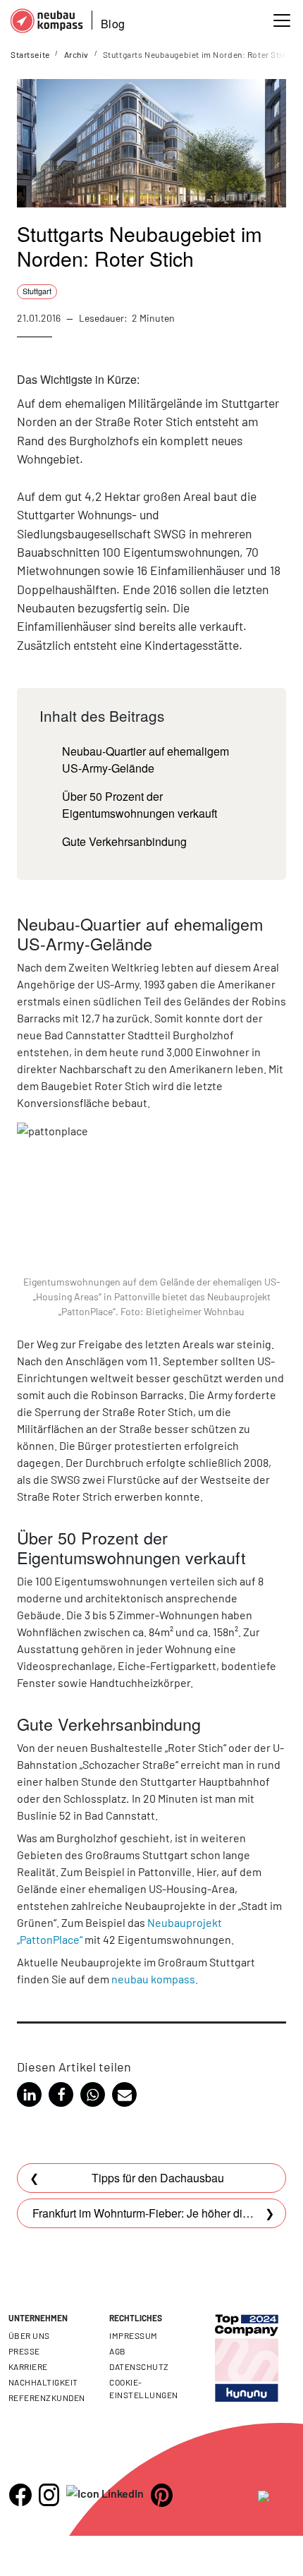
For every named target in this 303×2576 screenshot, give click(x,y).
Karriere (28, 2366)
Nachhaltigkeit (43, 2382)
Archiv (76, 54)
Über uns (29, 2335)
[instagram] (49, 2495)
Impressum (133, 2335)
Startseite (30, 54)
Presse (24, 2351)
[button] (29, 2094)
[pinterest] (162, 2495)
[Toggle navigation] (282, 20)
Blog (113, 24)
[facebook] (20, 2495)
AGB (117, 2351)
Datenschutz (139, 2366)
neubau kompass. (155, 1979)
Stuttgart (37, 291)
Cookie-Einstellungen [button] (143, 2388)
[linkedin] (105, 2493)
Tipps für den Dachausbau (158, 2178)
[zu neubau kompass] (276, 2498)
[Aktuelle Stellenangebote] (247, 2346)
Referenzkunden (47, 2397)
